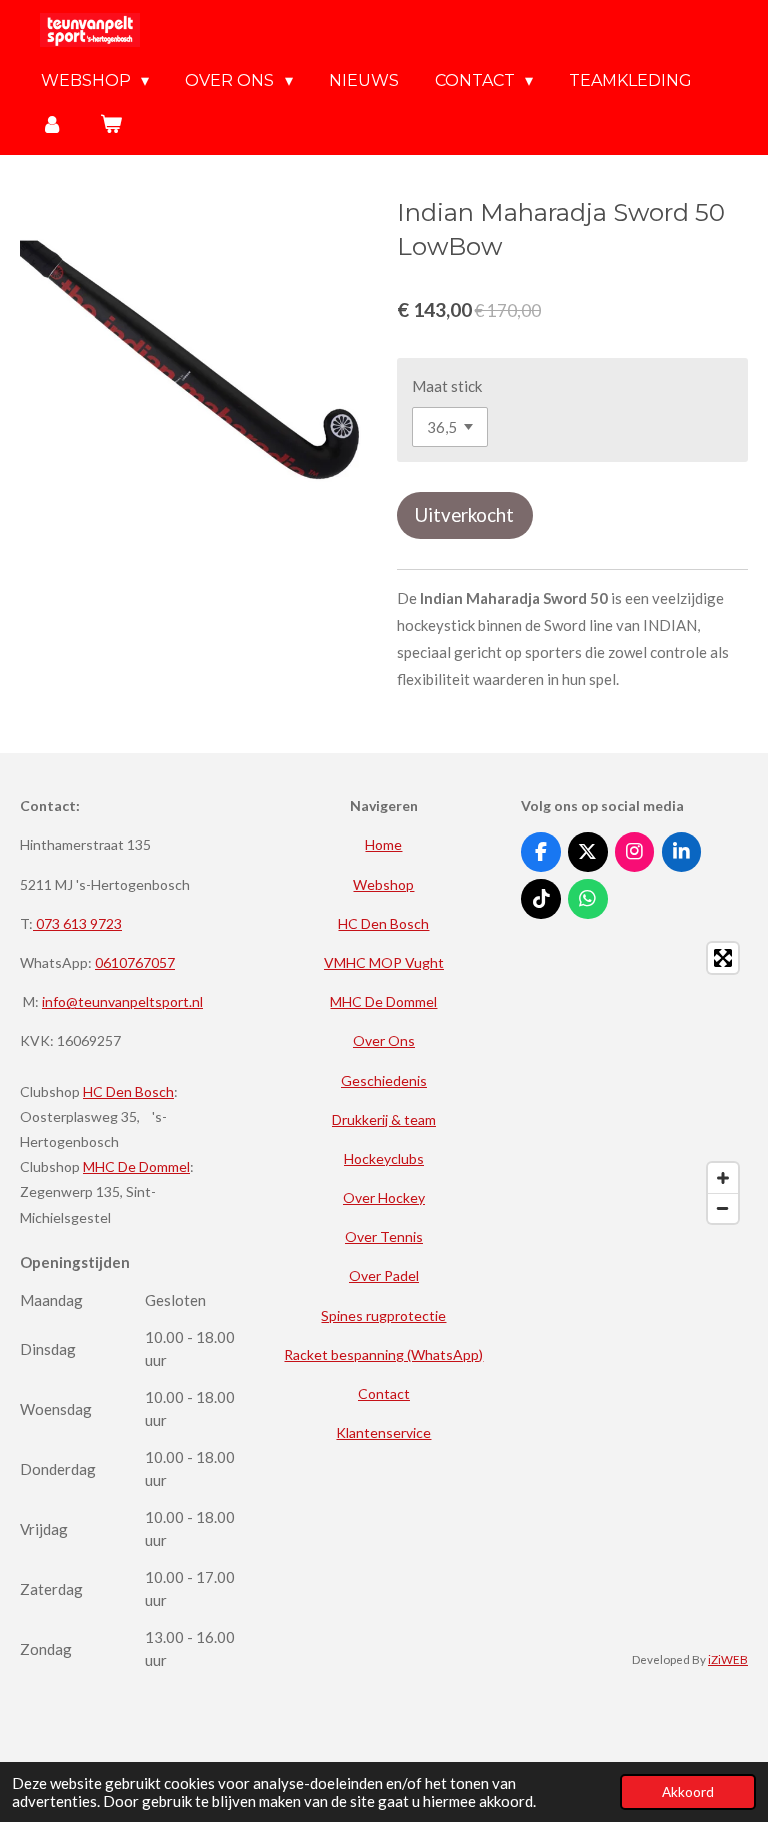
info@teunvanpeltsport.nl (122, 1001)
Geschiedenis (384, 1080)
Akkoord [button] (688, 1792)
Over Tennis (384, 1236)
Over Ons (384, 1040)
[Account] (52, 123)
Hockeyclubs (384, 1158)
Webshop (383, 884)
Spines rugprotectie (383, 1315)
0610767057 (135, 962)
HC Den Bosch (128, 1091)
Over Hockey (384, 1197)
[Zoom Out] (723, 1208)
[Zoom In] (723, 1178)
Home (383, 844)
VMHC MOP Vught (384, 962)
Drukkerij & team (384, 1119)
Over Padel (384, 1275)
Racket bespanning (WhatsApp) (383, 1354)
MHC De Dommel (136, 1166)
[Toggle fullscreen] (723, 958)
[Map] (634, 1083)
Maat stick (447, 386)
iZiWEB (728, 1659)
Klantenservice (383, 1432)
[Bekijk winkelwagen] (110, 123)
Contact (384, 1393)
